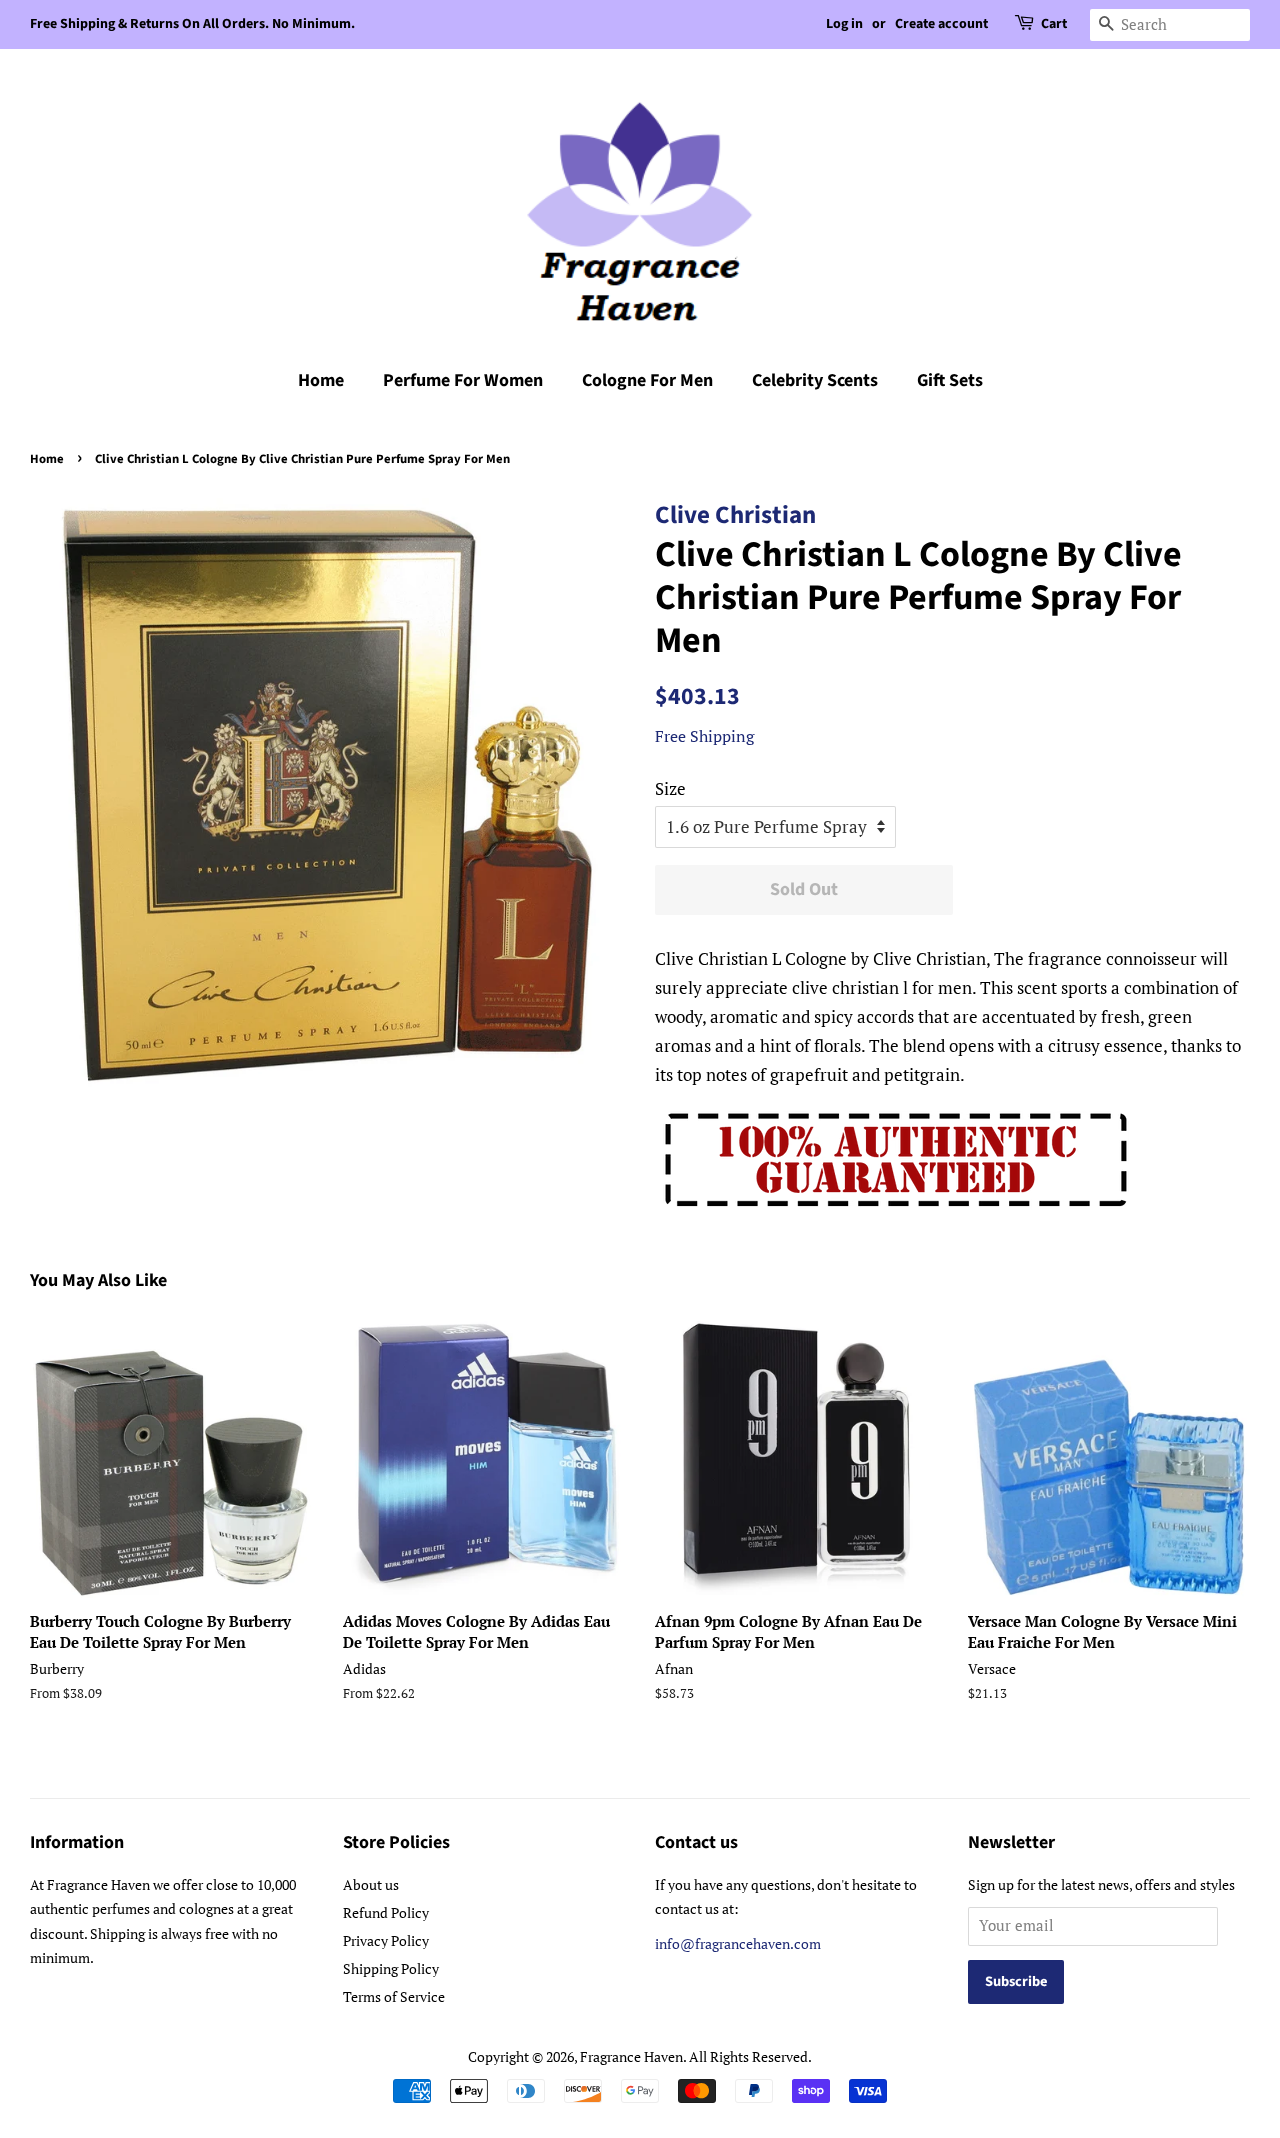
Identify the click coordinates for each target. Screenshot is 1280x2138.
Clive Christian (735, 515)
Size (670, 788)
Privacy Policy (386, 1940)
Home (321, 380)
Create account (941, 24)
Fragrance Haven (631, 2056)
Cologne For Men (647, 380)
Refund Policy (386, 1912)
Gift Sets (950, 380)
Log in (844, 24)
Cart (1054, 24)
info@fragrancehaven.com (738, 1943)
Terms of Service (394, 1996)
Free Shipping (704, 736)
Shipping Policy (391, 1968)
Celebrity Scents (815, 380)
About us (371, 1884)
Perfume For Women (463, 380)
